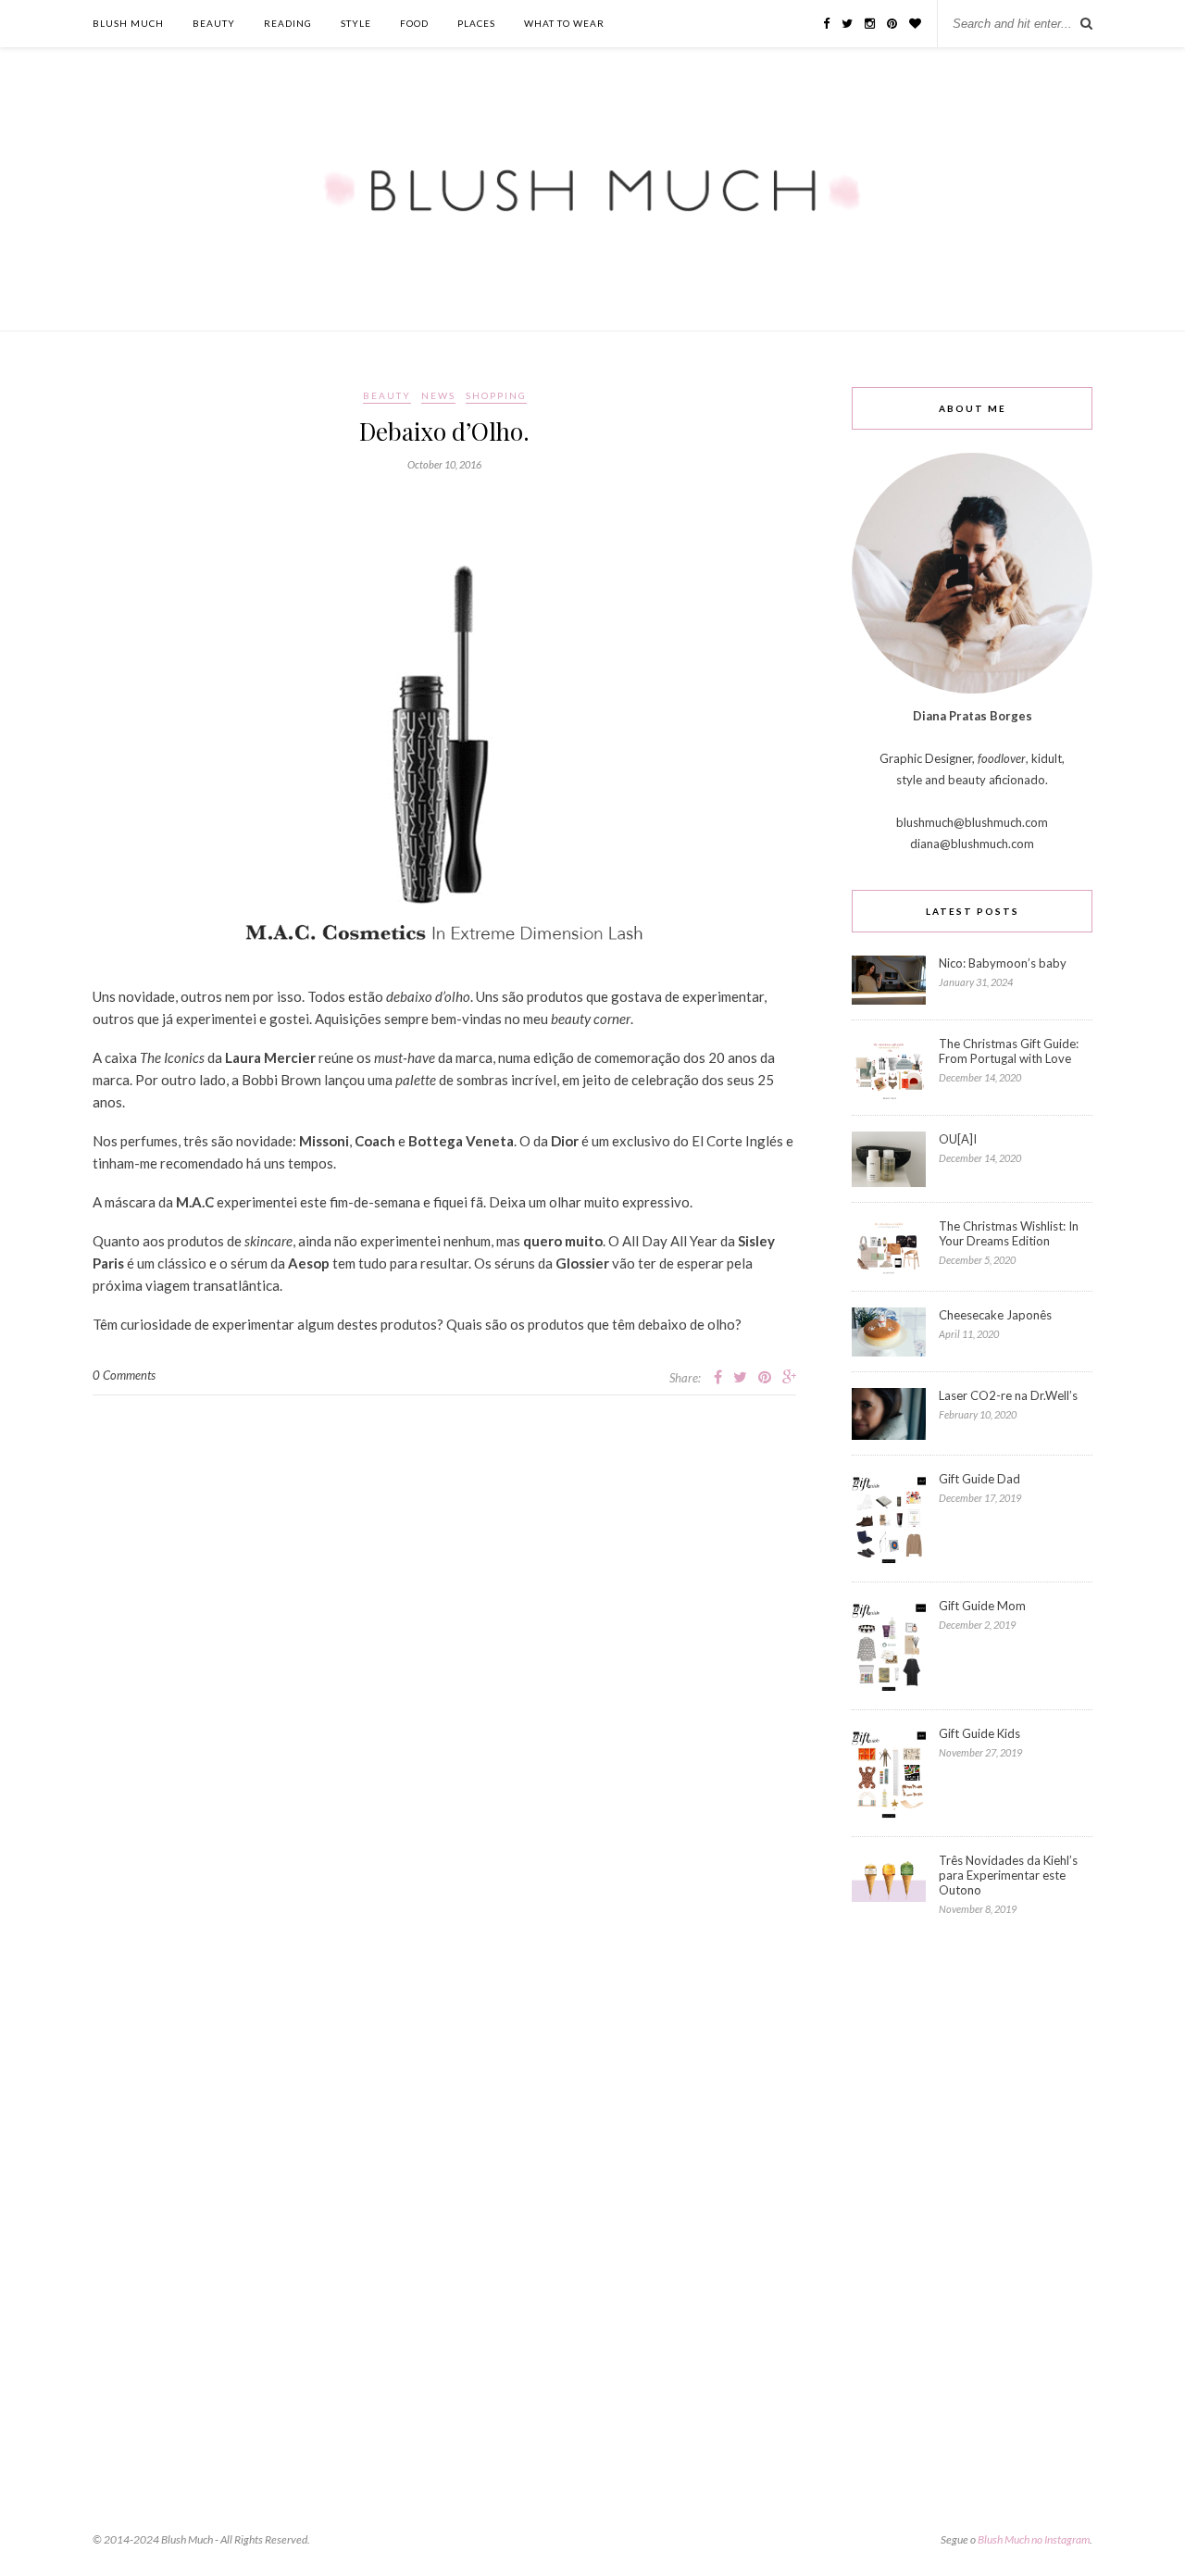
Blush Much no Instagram (1034, 2539)
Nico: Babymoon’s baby (1003, 963)
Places (476, 23)
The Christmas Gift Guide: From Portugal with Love (1009, 1051)
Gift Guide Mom (982, 1606)
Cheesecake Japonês (995, 1315)
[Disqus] (444, 1627)
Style (356, 23)
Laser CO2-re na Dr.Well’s (1008, 1395)
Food (414, 23)
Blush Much (128, 23)
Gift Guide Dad (979, 1479)
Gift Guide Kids (979, 1733)
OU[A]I (958, 1139)
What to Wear (564, 23)
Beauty (214, 23)
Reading (288, 23)
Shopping (496, 395)
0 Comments (124, 1375)
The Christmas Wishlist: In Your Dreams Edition (1009, 1233)
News (438, 395)
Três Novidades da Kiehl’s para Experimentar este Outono (1008, 1875)
